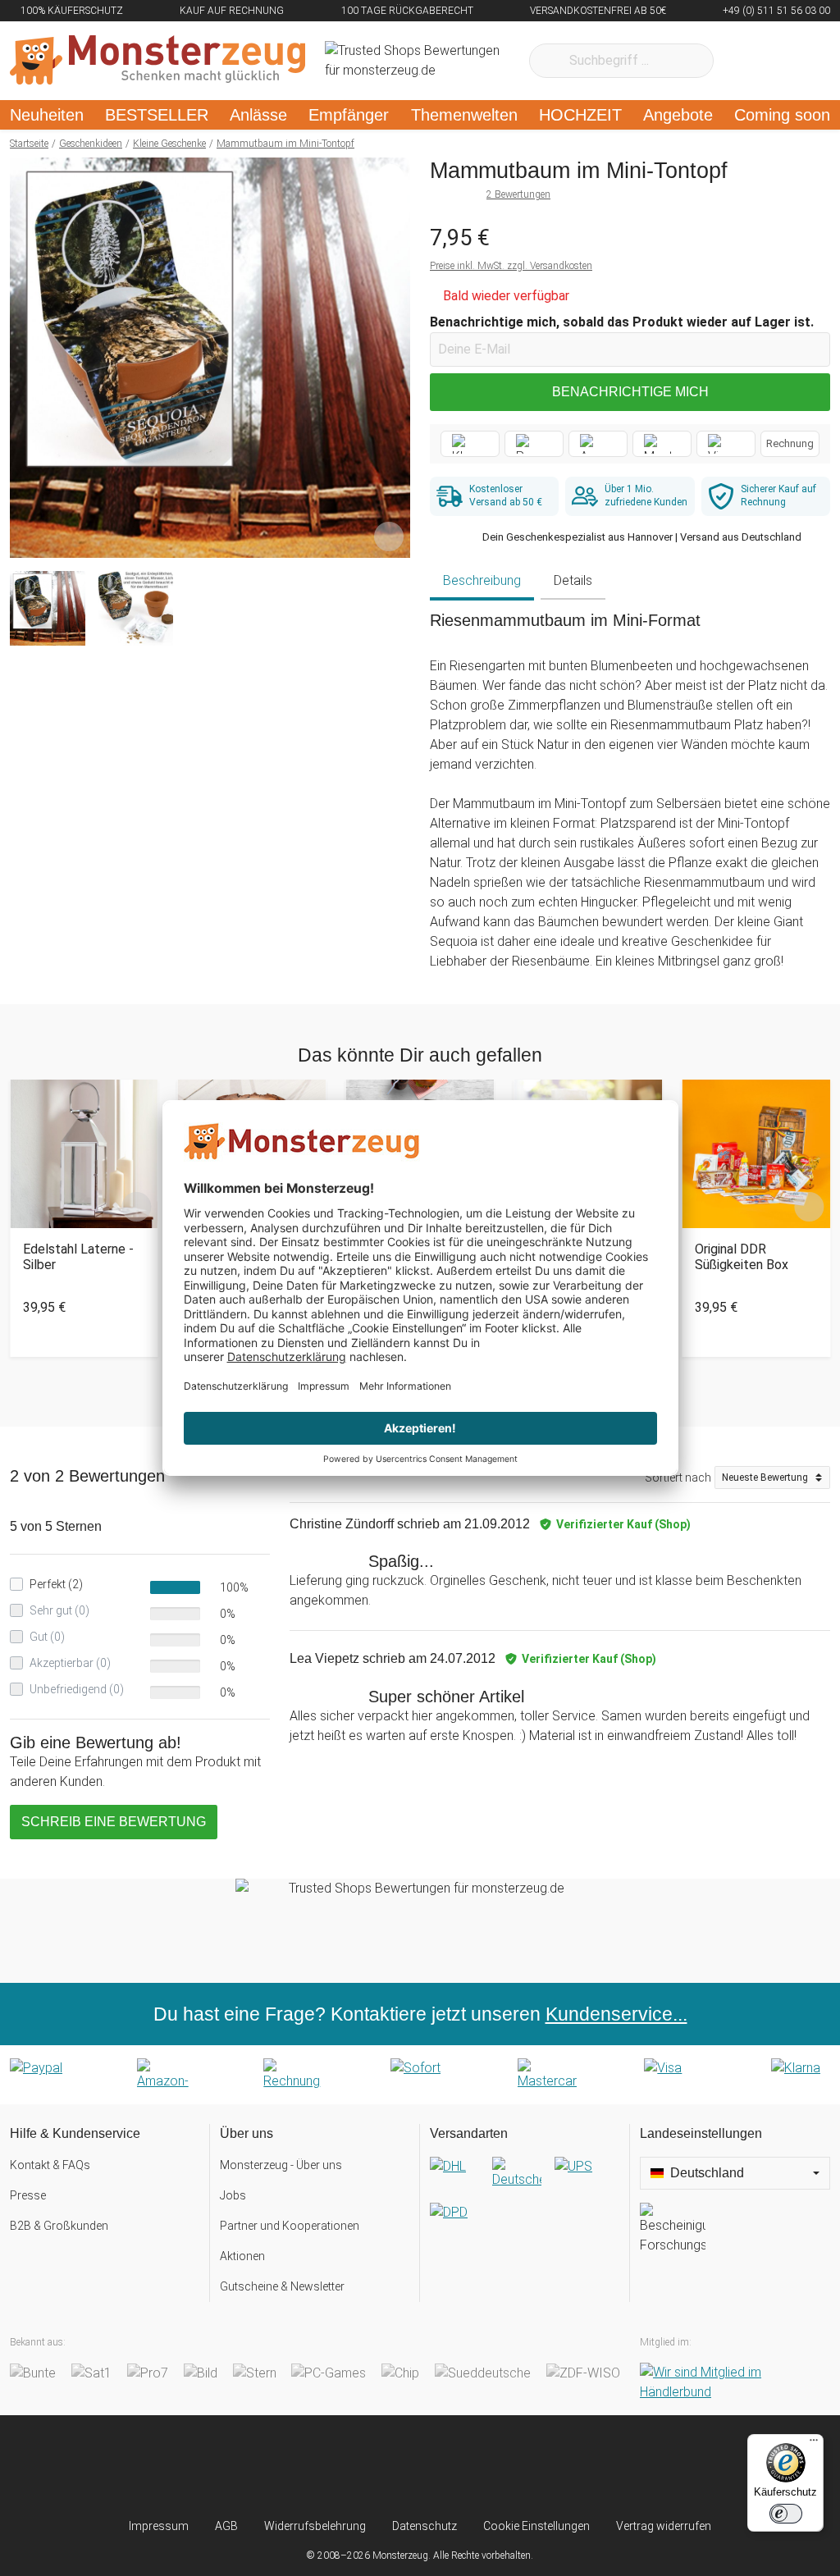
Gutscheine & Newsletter (282, 2286)
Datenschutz (425, 2526)
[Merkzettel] (748, 61)
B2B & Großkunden (59, 2226)
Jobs (233, 2195)
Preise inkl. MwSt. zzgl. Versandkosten (511, 266)
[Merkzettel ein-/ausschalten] (389, 537)
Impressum (159, 2526)
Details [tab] (573, 580)
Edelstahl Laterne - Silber (78, 1257)
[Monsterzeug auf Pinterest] (452, 2466)
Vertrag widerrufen (664, 2526)
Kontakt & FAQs (50, 2165)
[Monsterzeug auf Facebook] (388, 2466)
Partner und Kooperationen (290, 2226)
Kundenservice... (616, 2014)
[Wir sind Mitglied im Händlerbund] (735, 2382)
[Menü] (814, 2444)
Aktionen (242, 2256)
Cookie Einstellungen (536, 2526)
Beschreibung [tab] (482, 580)
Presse (28, 2195)
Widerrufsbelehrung (315, 2526)
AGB (226, 2526)
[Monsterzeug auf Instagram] (325, 2466)
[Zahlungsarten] (420, 2075)
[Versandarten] (525, 2203)
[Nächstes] (393, 358)
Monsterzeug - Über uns (281, 2165)
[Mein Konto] (796, 61)
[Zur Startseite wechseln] (157, 61)
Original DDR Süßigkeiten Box (742, 1257)
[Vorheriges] (27, 358)
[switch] (786, 2514)
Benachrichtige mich (630, 392)
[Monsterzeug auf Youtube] (515, 2466)
